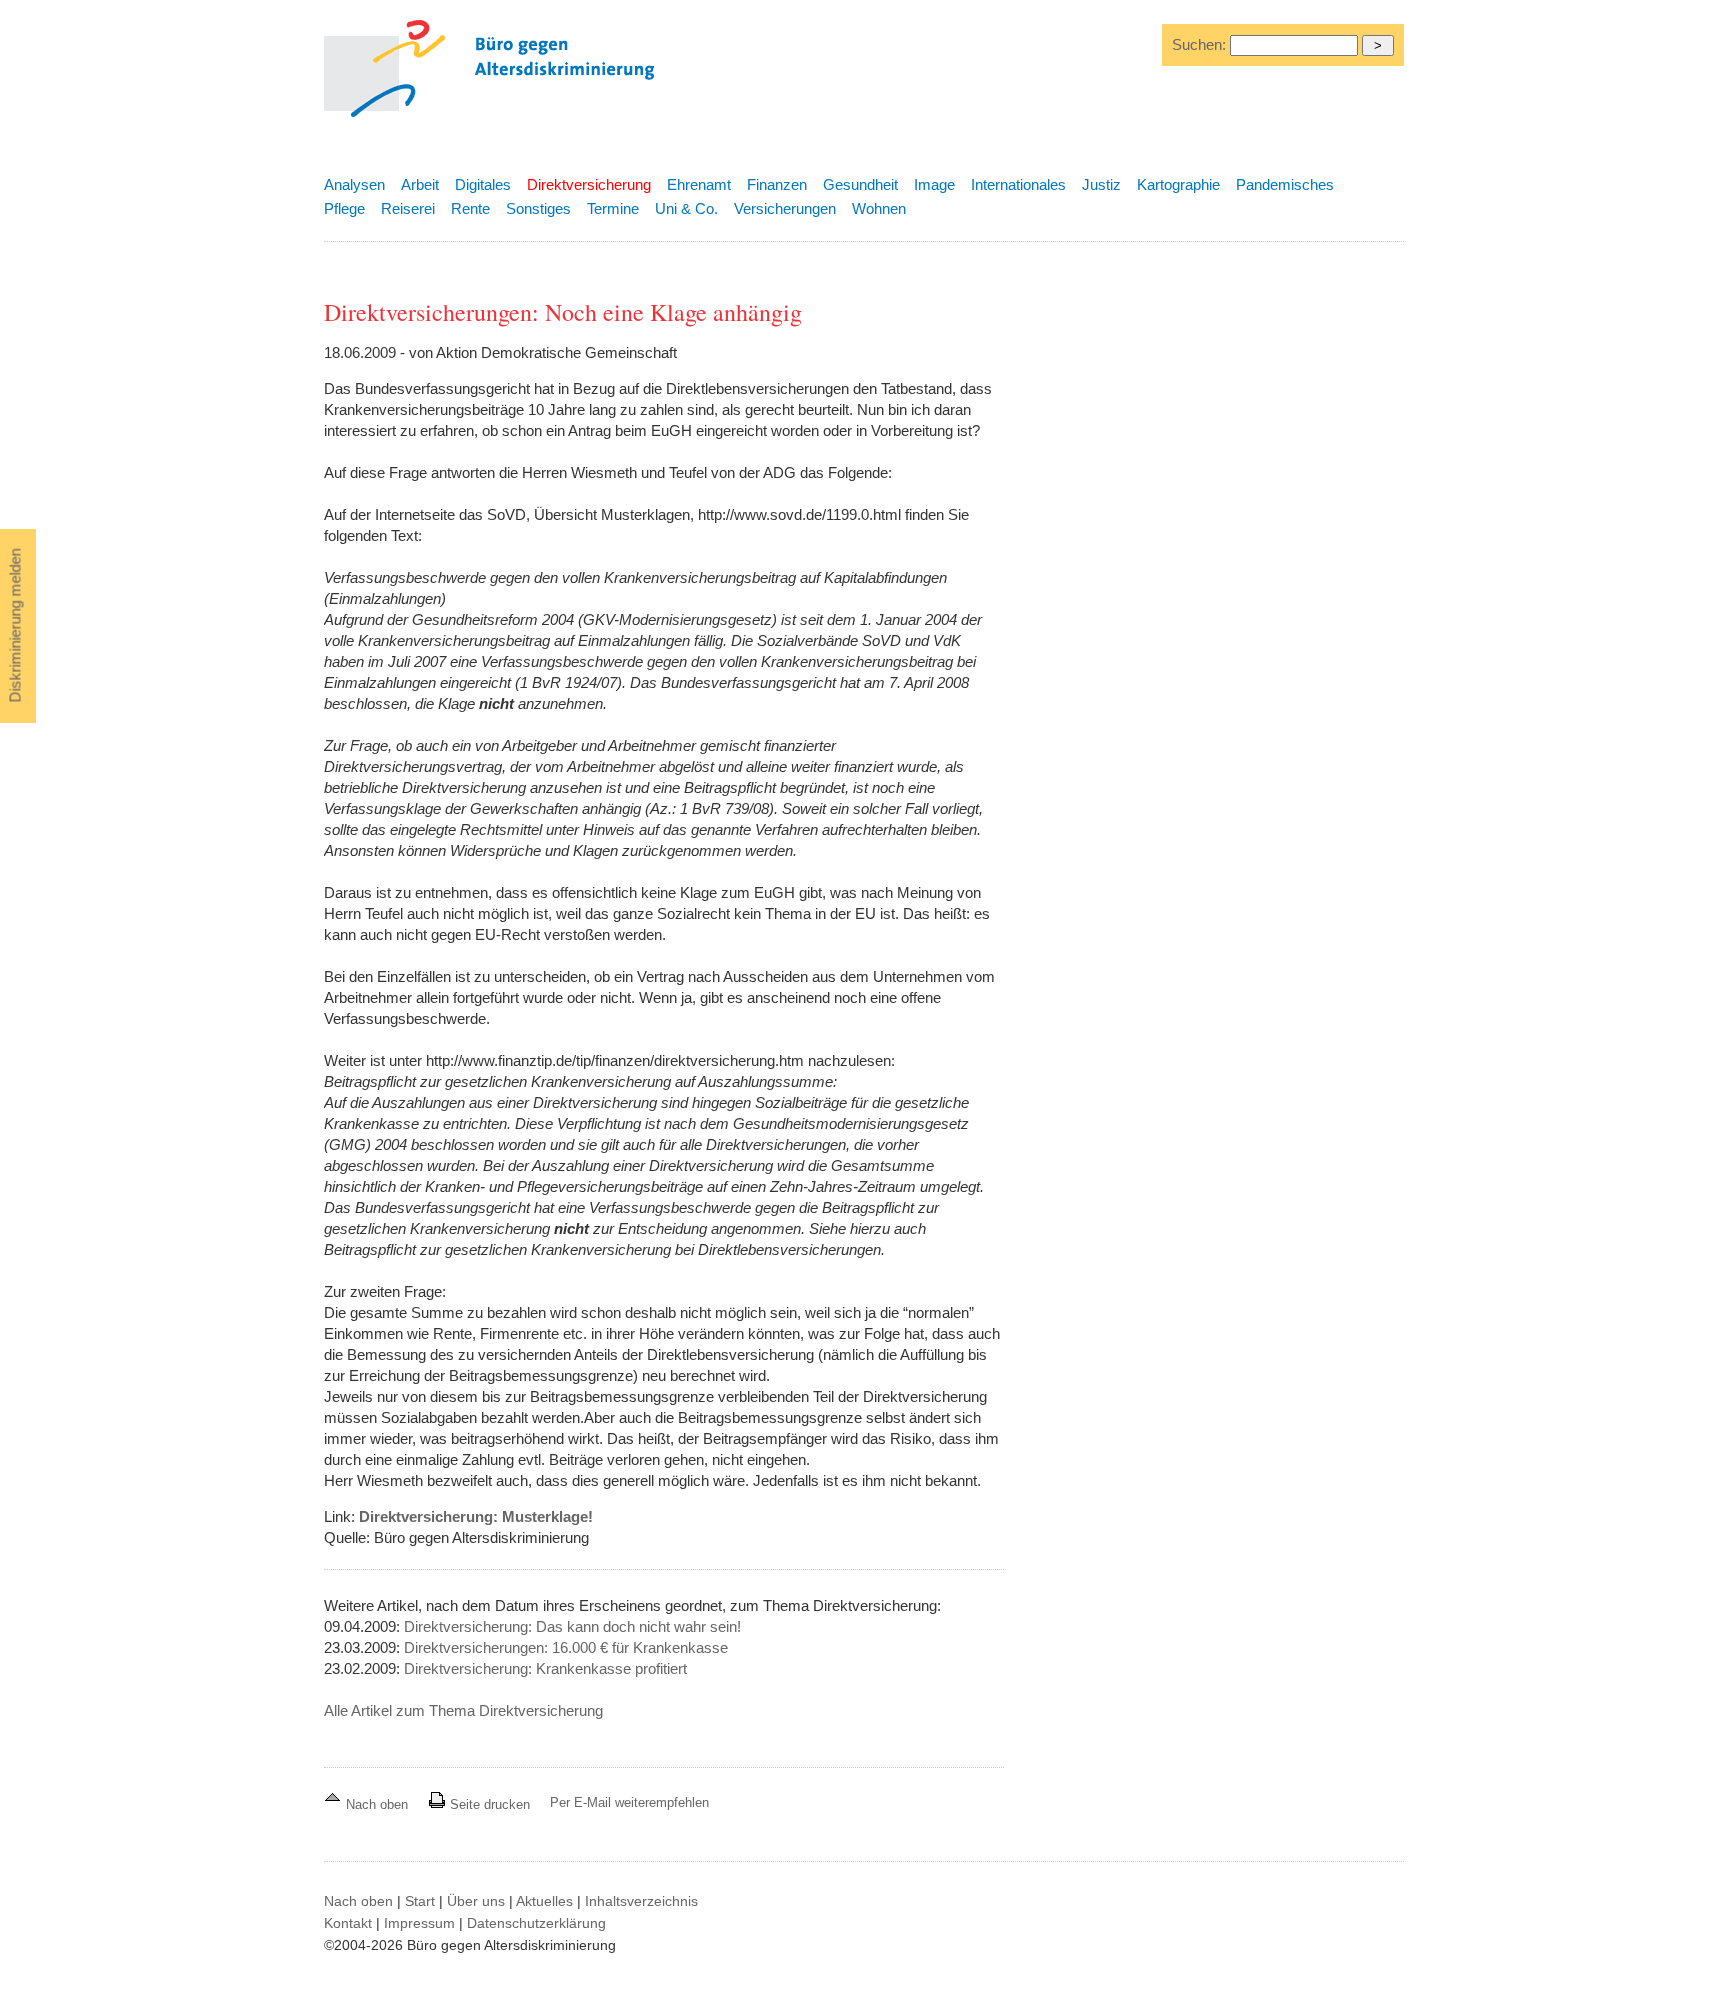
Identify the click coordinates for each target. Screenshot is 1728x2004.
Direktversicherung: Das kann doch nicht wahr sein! (572, 1626)
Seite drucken (488, 1804)
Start (420, 1901)
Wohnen (879, 208)
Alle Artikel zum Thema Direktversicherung (463, 1710)
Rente (470, 208)
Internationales (1018, 184)
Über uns (476, 1901)
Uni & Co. (686, 208)
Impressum (419, 1923)
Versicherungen (785, 208)
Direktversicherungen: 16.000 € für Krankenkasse (566, 1647)
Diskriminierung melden (15, 626)
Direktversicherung (589, 184)
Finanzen (777, 184)
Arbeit (420, 184)
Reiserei (408, 208)
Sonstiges (538, 208)
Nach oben (377, 1804)
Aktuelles (544, 1901)
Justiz (1101, 184)
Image (934, 184)
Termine (613, 208)
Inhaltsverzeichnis (641, 1901)
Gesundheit (860, 184)
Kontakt (348, 1923)
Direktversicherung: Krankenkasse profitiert (545, 1668)
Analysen (354, 184)
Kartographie (1178, 184)
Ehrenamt (699, 184)
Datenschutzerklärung (536, 1923)
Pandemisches (1285, 184)
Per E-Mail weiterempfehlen (629, 1802)
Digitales (483, 184)
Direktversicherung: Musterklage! (476, 1516)
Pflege (344, 208)
